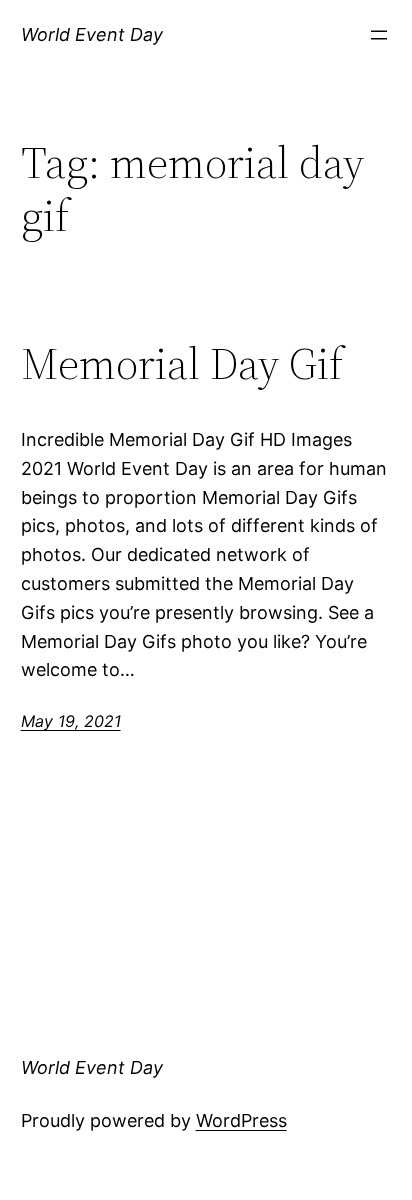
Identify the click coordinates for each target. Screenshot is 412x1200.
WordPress (241, 1120)
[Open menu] (379, 35)
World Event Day (92, 34)
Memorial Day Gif (182, 364)
